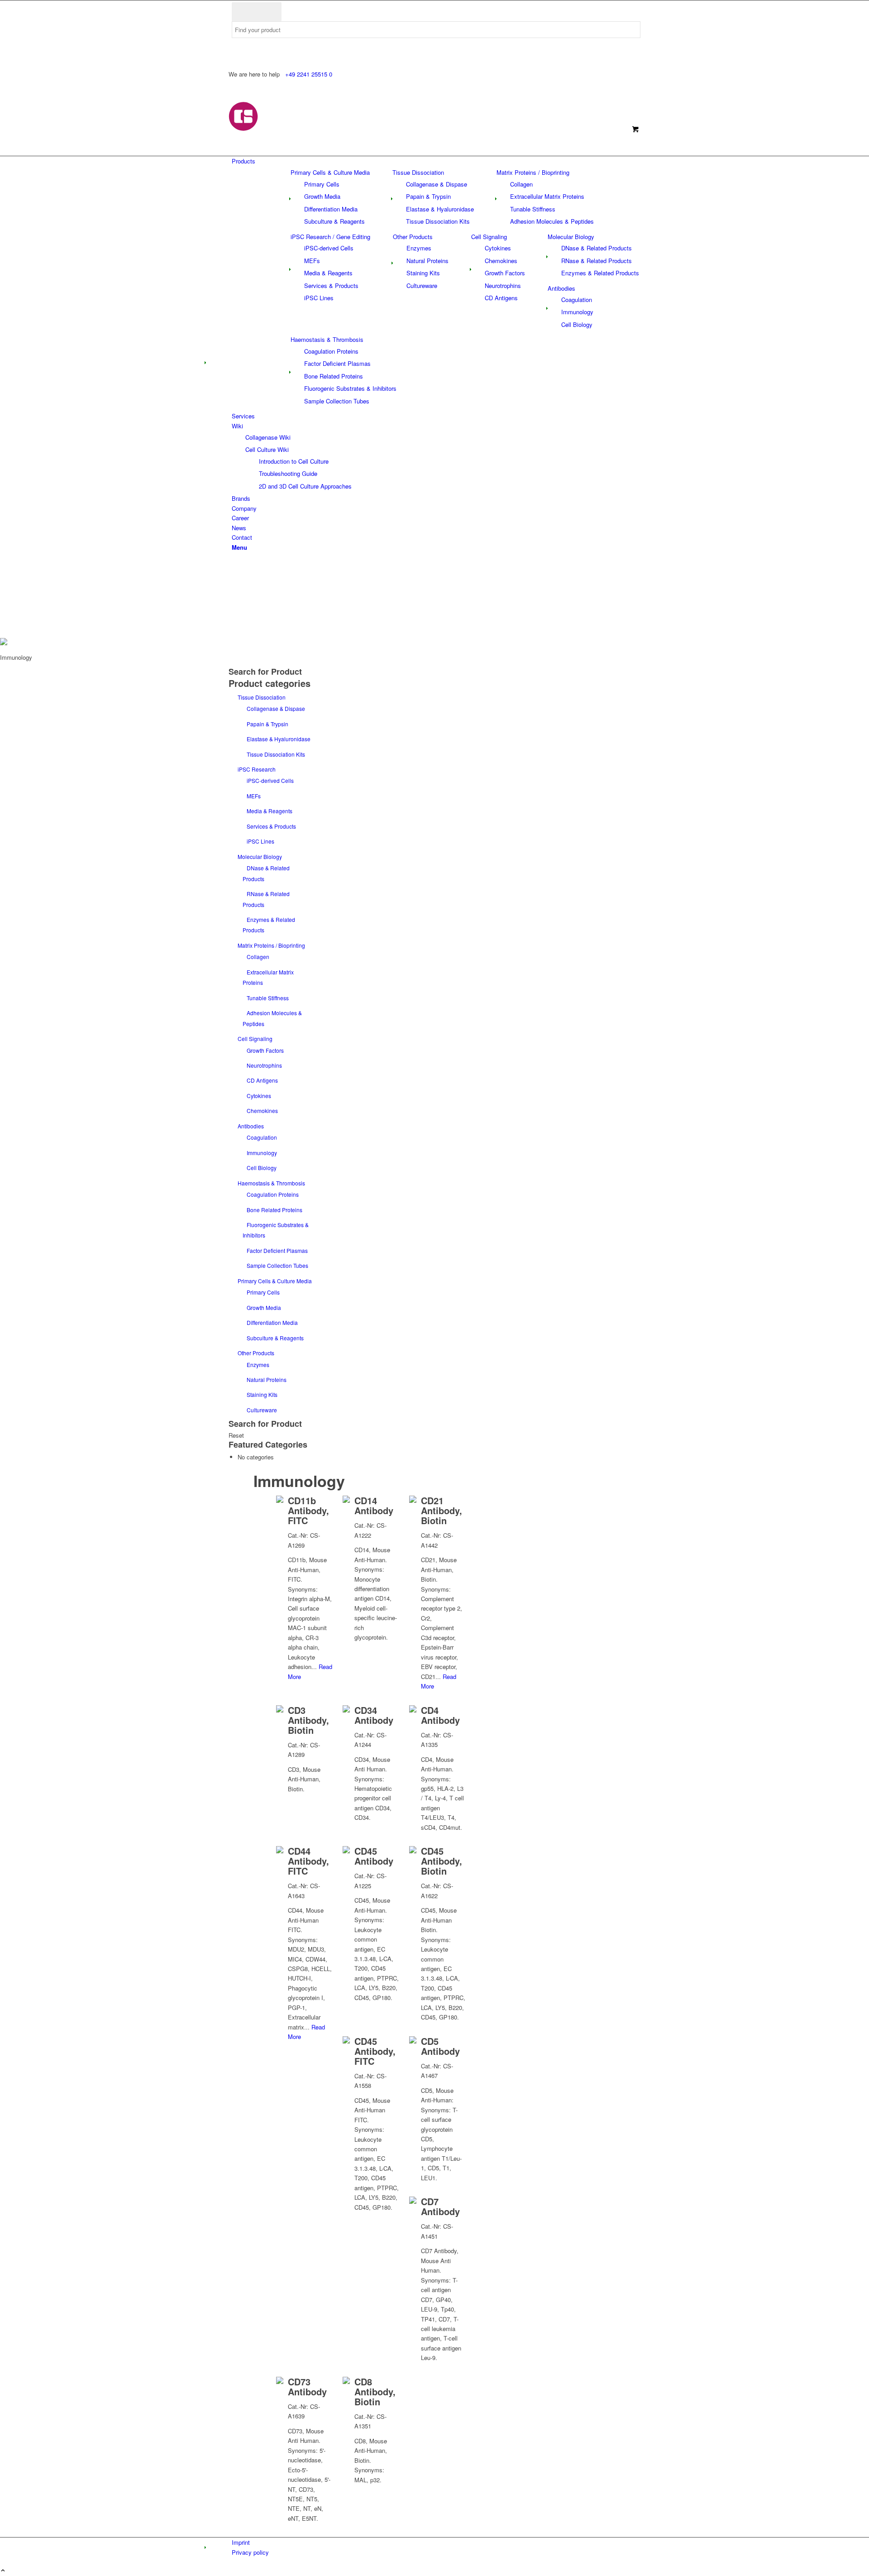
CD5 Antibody (440, 2046)
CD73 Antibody (307, 2387)
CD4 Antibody (440, 1715)
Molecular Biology (571, 237)
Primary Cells (263, 1292)
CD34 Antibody (374, 1715)
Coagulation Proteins (273, 1194)
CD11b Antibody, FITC (308, 1510)
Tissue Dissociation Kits (276, 754)
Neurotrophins (264, 1065)
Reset (236, 1435)
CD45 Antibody (374, 1856)
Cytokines (259, 1096)
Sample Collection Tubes (277, 1265)
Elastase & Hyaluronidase (279, 739)
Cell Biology (262, 1168)
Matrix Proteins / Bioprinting (533, 172)
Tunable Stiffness (268, 998)
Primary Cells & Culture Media (330, 172)
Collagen (258, 957)
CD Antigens (262, 1080)
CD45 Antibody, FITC (375, 2051)
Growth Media (264, 1307)
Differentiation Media (272, 1322)
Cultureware (262, 1410)
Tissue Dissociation (418, 172)
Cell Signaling (489, 237)
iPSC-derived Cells (270, 780)
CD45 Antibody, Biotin (442, 1861)
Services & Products (271, 826)
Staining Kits (262, 1394)
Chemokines (262, 1111)
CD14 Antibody (374, 1505)
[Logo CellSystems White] (301, 129)
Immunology (262, 1153)
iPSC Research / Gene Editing (330, 237)
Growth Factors (265, 1050)
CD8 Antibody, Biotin (375, 2391)
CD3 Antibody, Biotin (308, 1720)
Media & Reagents (270, 811)
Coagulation (262, 1137)
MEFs (254, 796)
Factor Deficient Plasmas (277, 1250)
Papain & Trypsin (267, 724)
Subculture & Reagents (275, 1338)
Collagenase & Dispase (276, 708)
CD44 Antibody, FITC (308, 1861)
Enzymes (258, 1365)
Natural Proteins (267, 1379)
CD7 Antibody (440, 2206)
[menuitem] (436, 161)
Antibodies (561, 288)
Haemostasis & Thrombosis (327, 339)
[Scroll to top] (3, 2571)
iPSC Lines (260, 841)
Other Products (413, 237)
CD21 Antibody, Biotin (442, 1510)
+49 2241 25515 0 (309, 74)
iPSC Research (257, 769)
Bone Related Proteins (275, 1210)
